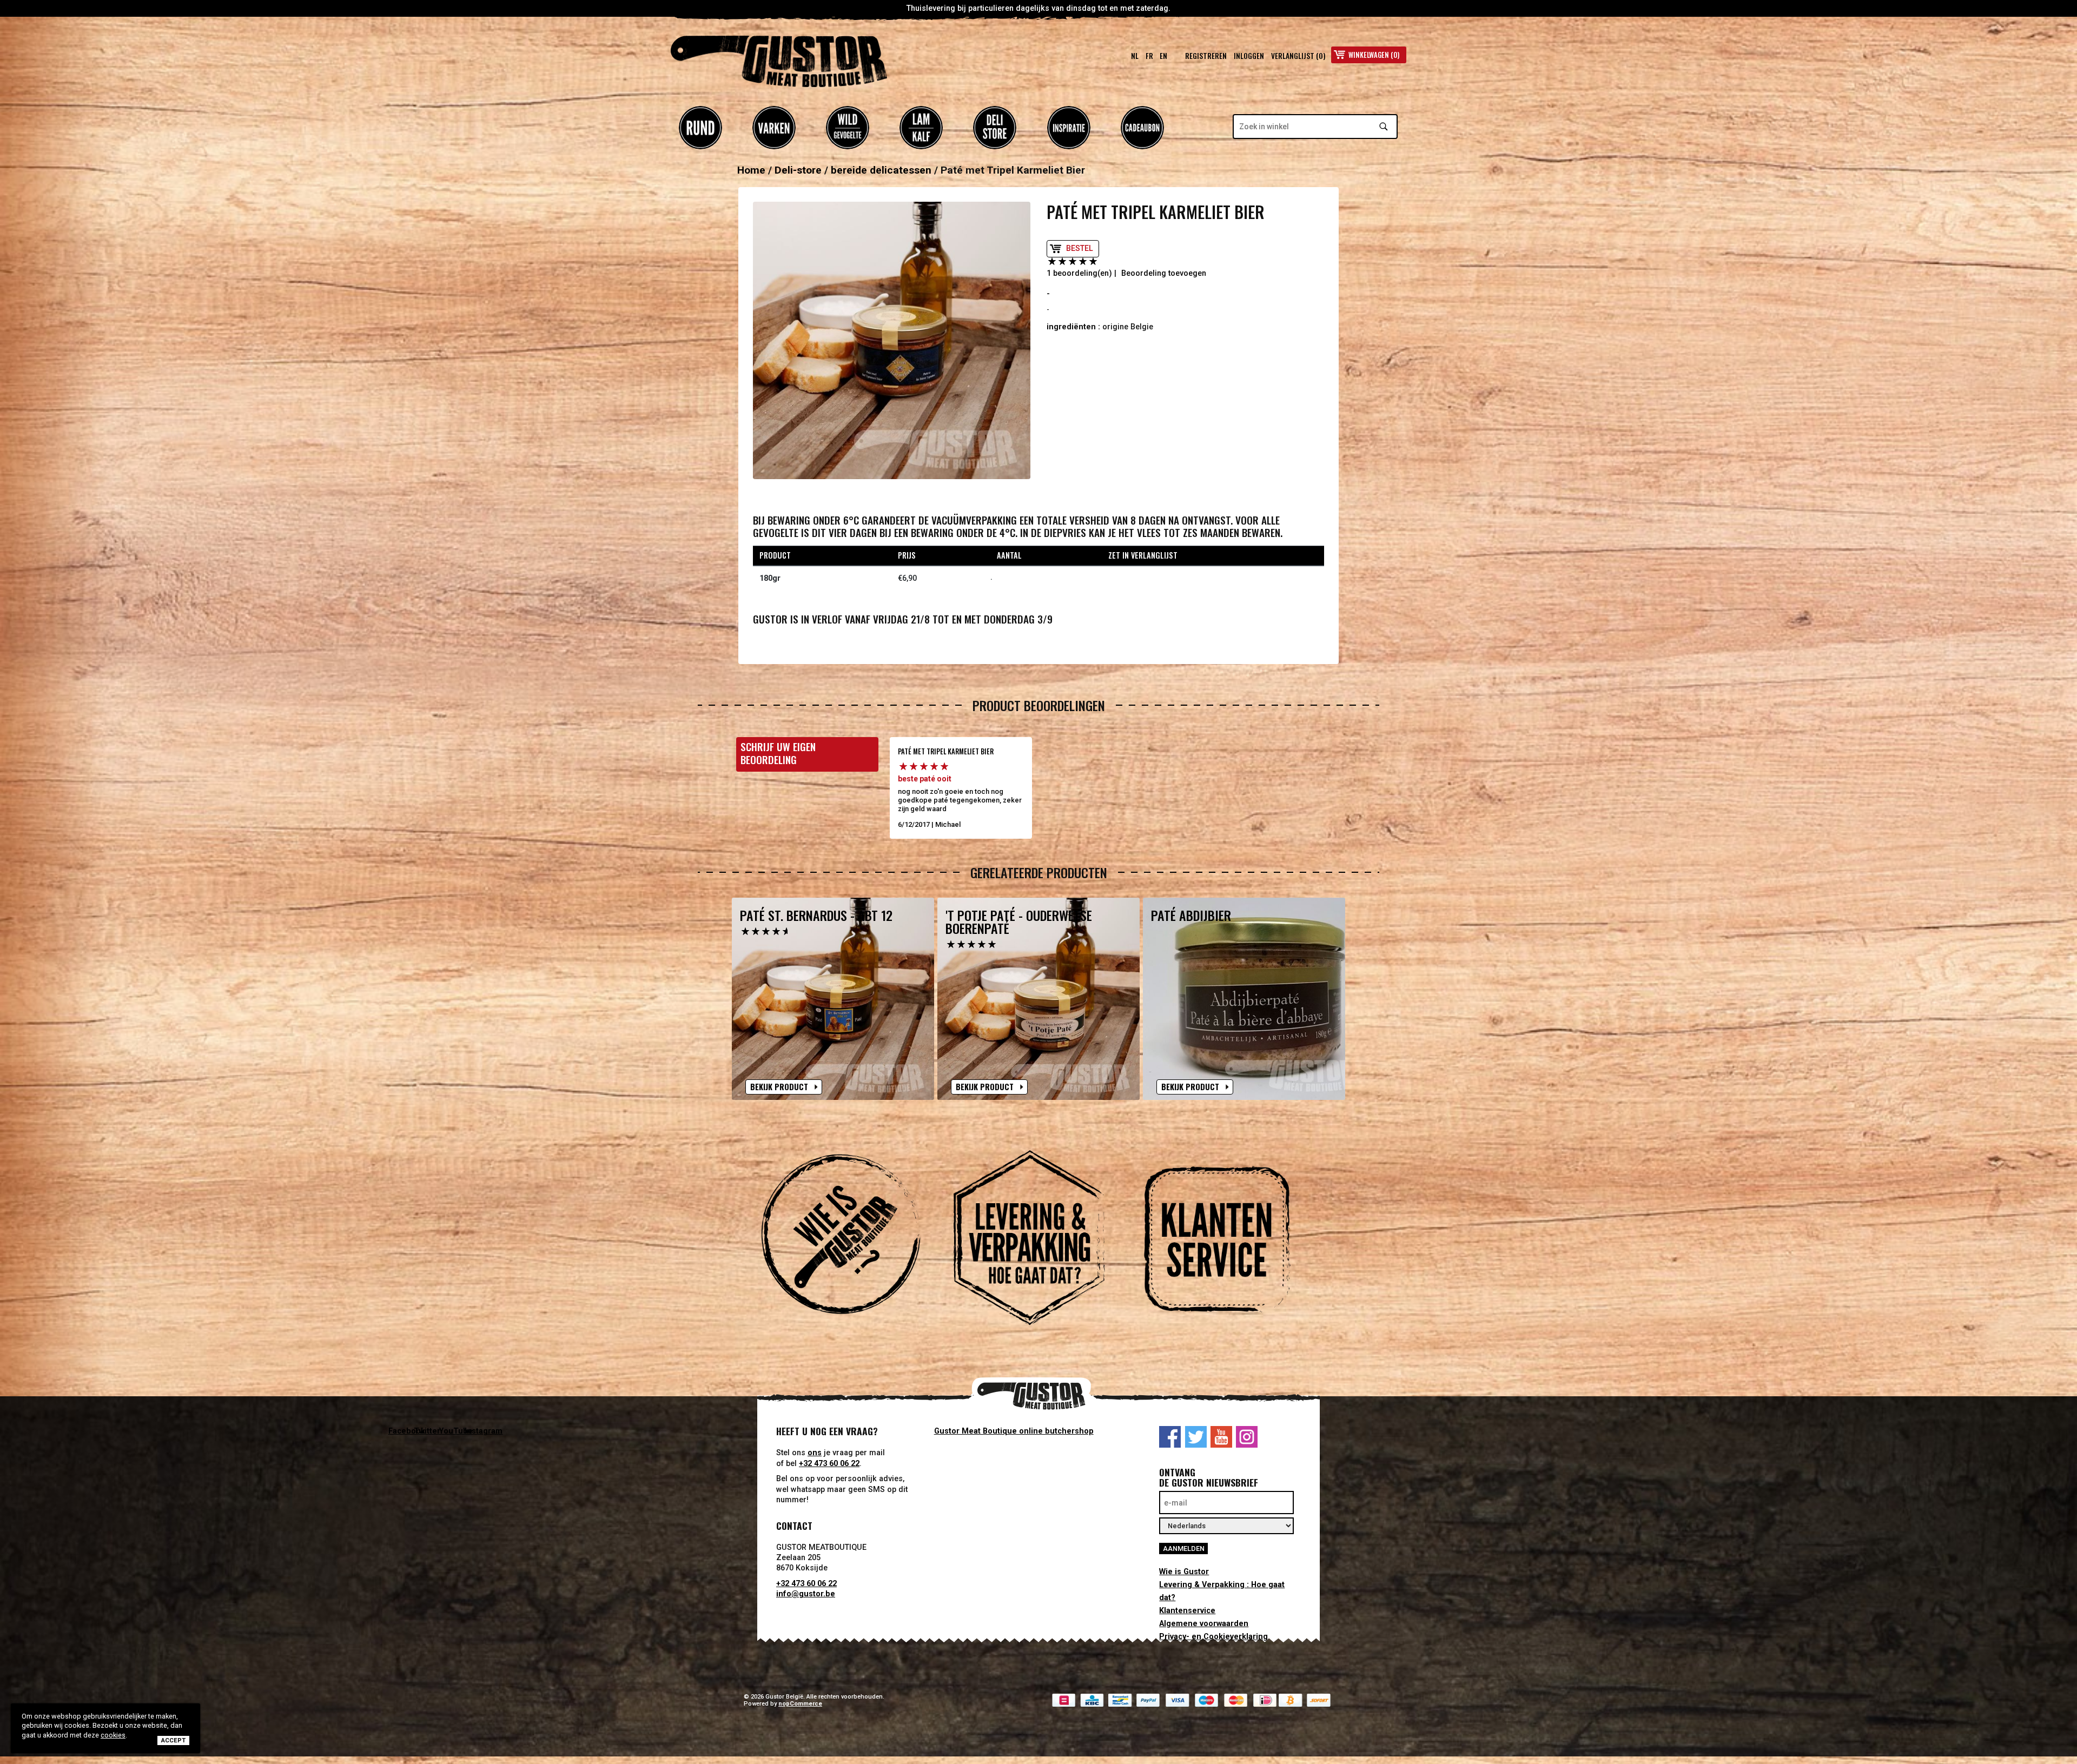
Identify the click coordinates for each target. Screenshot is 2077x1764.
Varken (774, 128)
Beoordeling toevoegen (1164, 273)
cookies (113, 1735)
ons (815, 1453)
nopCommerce (800, 1704)
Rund (700, 128)
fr (1149, 56)
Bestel (1080, 248)
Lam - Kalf (921, 128)
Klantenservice (1187, 1611)
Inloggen (1249, 56)
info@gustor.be (806, 1594)
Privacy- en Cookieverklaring (1213, 1637)
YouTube (1221, 1437)
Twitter (1196, 1437)
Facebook (1170, 1437)
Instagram (1247, 1437)
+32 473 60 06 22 (829, 1464)
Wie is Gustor (1184, 1572)
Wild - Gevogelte (848, 128)
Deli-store (995, 128)
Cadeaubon (1142, 128)
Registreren (1206, 56)
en (1163, 56)
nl (1135, 56)
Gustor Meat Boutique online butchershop (1014, 1431)
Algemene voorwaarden (1204, 1624)
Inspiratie (1069, 128)
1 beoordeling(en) (1079, 273)
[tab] (850, 1239)
